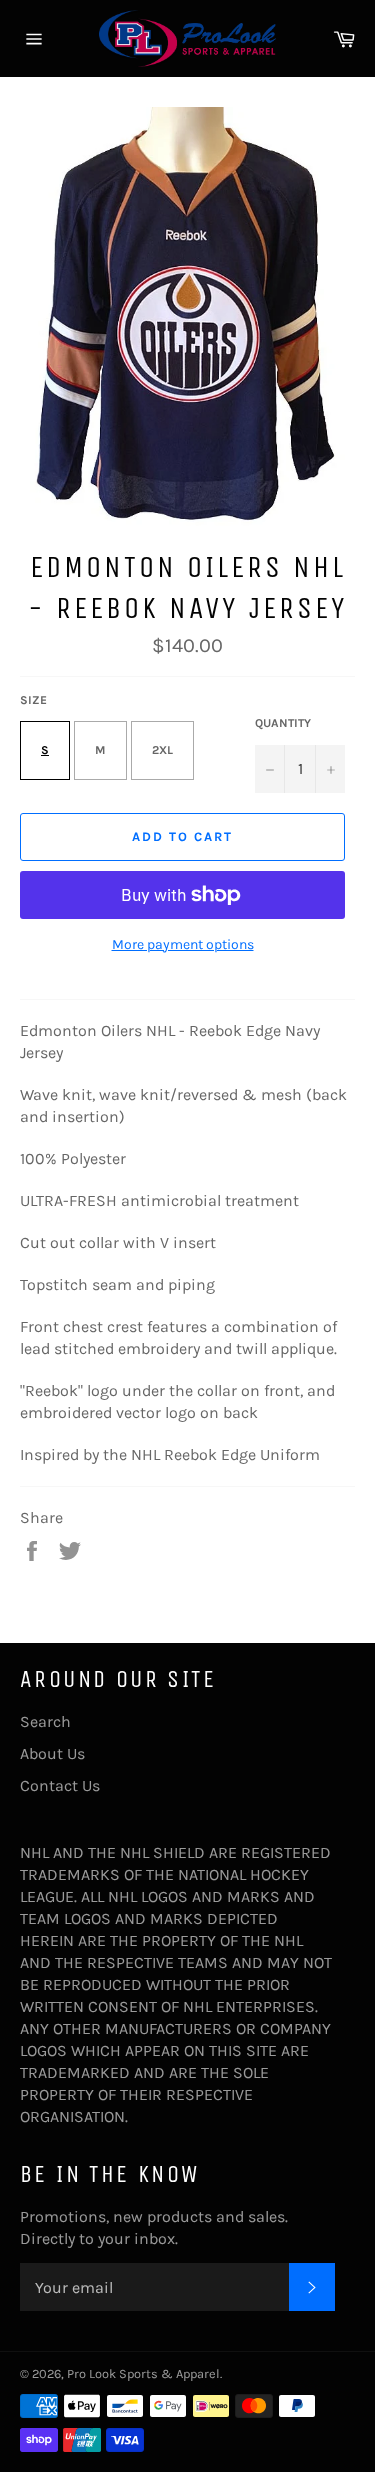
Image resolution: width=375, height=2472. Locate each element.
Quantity (283, 723)
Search (45, 1721)
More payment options (183, 944)
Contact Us (60, 1785)
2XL (162, 750)
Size (33, 700)
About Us (52, 1753)
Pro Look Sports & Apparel (143, 2373)
